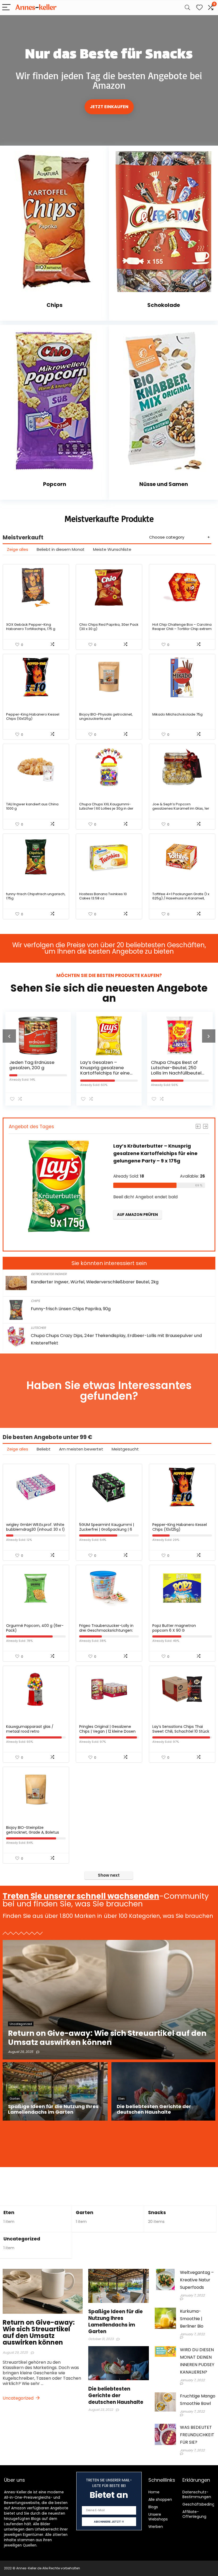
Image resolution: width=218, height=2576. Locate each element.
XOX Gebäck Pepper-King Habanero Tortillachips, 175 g (31, 627)
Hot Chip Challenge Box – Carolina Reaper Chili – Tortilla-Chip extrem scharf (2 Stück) (182, 629)
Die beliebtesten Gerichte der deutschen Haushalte (116, 2395)
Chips (35, 1301)
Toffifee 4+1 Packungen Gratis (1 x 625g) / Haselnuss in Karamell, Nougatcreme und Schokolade (181, 898)
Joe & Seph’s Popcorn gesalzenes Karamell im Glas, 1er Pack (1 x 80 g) (181, 808)
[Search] (187, 8)
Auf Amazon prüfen (137, 1237)
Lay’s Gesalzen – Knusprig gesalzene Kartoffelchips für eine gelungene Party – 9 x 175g (34, 1073)
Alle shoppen (160, 2499)
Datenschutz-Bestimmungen (197, 2494)
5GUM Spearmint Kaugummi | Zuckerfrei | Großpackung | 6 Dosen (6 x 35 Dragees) (107, 1529)
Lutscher (38, 1328)
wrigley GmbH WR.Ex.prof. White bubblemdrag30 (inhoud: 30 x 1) (35, 1527)
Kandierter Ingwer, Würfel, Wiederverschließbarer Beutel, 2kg (95, 1282)
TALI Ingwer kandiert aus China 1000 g (32, 806)
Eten (9, 2213)
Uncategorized (22, 2239)
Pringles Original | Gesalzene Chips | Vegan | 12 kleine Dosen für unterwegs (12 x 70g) (107, 1731)
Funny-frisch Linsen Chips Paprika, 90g (71, 1309)
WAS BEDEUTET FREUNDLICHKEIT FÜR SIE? (197, 2435)
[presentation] (9, 1036)
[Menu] (6, 8)
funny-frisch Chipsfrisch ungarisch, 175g (36, 896)
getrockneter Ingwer (49, 1274)
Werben (156, 2527)
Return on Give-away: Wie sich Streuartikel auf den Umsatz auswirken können (39, 2332)
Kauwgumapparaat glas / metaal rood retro (30, 1729)
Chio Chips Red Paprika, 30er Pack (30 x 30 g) (109, 627)
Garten (85, 2213)
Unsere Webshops (158, 2517)
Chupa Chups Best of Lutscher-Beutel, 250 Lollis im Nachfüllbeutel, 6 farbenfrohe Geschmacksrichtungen (107, 1073)
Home (154, 2492)
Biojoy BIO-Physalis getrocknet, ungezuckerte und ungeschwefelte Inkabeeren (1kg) (108, 719)
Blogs (153, 2507)
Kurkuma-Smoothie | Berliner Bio (192, 2319)
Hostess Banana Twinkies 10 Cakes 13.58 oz (103, 896)
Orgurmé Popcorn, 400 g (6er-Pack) (35, 1628)
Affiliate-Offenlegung (194, 2514)
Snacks (157, 2213)
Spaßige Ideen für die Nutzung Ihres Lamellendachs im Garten (116, 2321)
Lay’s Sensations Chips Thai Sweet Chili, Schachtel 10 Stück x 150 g (181, 1731)
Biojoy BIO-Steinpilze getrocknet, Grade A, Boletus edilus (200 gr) (33, 1832)
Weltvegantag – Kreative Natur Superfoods (197, 2280)
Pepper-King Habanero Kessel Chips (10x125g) (33, 716)
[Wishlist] (199, 8)
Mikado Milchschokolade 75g (177, 714)
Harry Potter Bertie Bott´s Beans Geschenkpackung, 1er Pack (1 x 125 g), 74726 (177, 1070)
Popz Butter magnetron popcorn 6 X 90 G (174, 1628)
